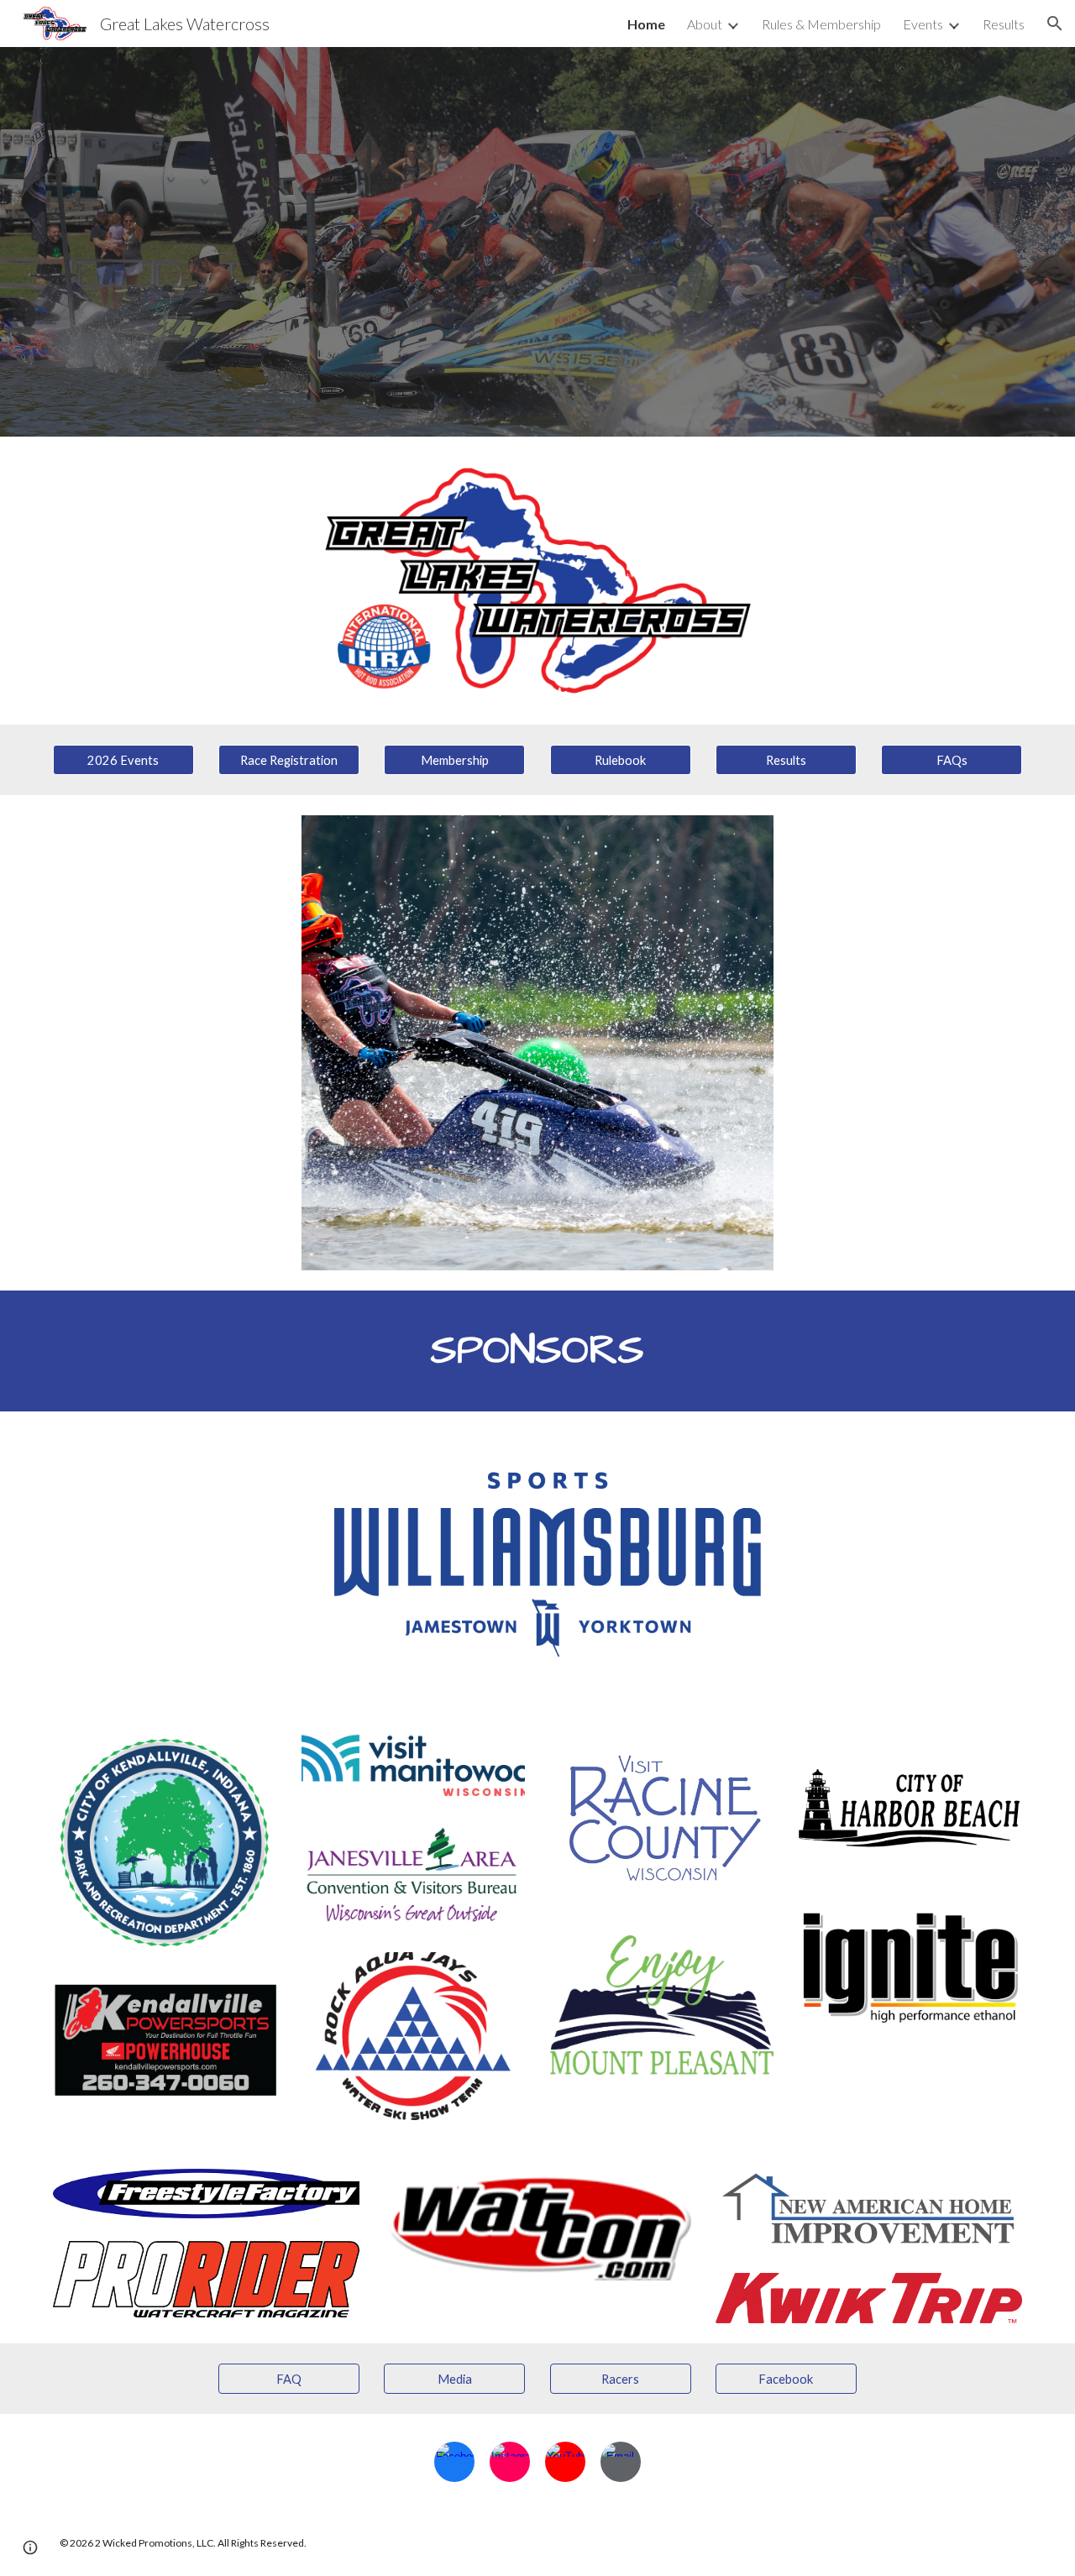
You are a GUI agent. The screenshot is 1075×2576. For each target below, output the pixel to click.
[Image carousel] (537, 1043)
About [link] (705, 24)
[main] (537, 1351)
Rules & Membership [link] (821, 24)
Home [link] (646, 24)
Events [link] (923, 24)
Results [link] (1004, 24)
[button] (1055, 24)
